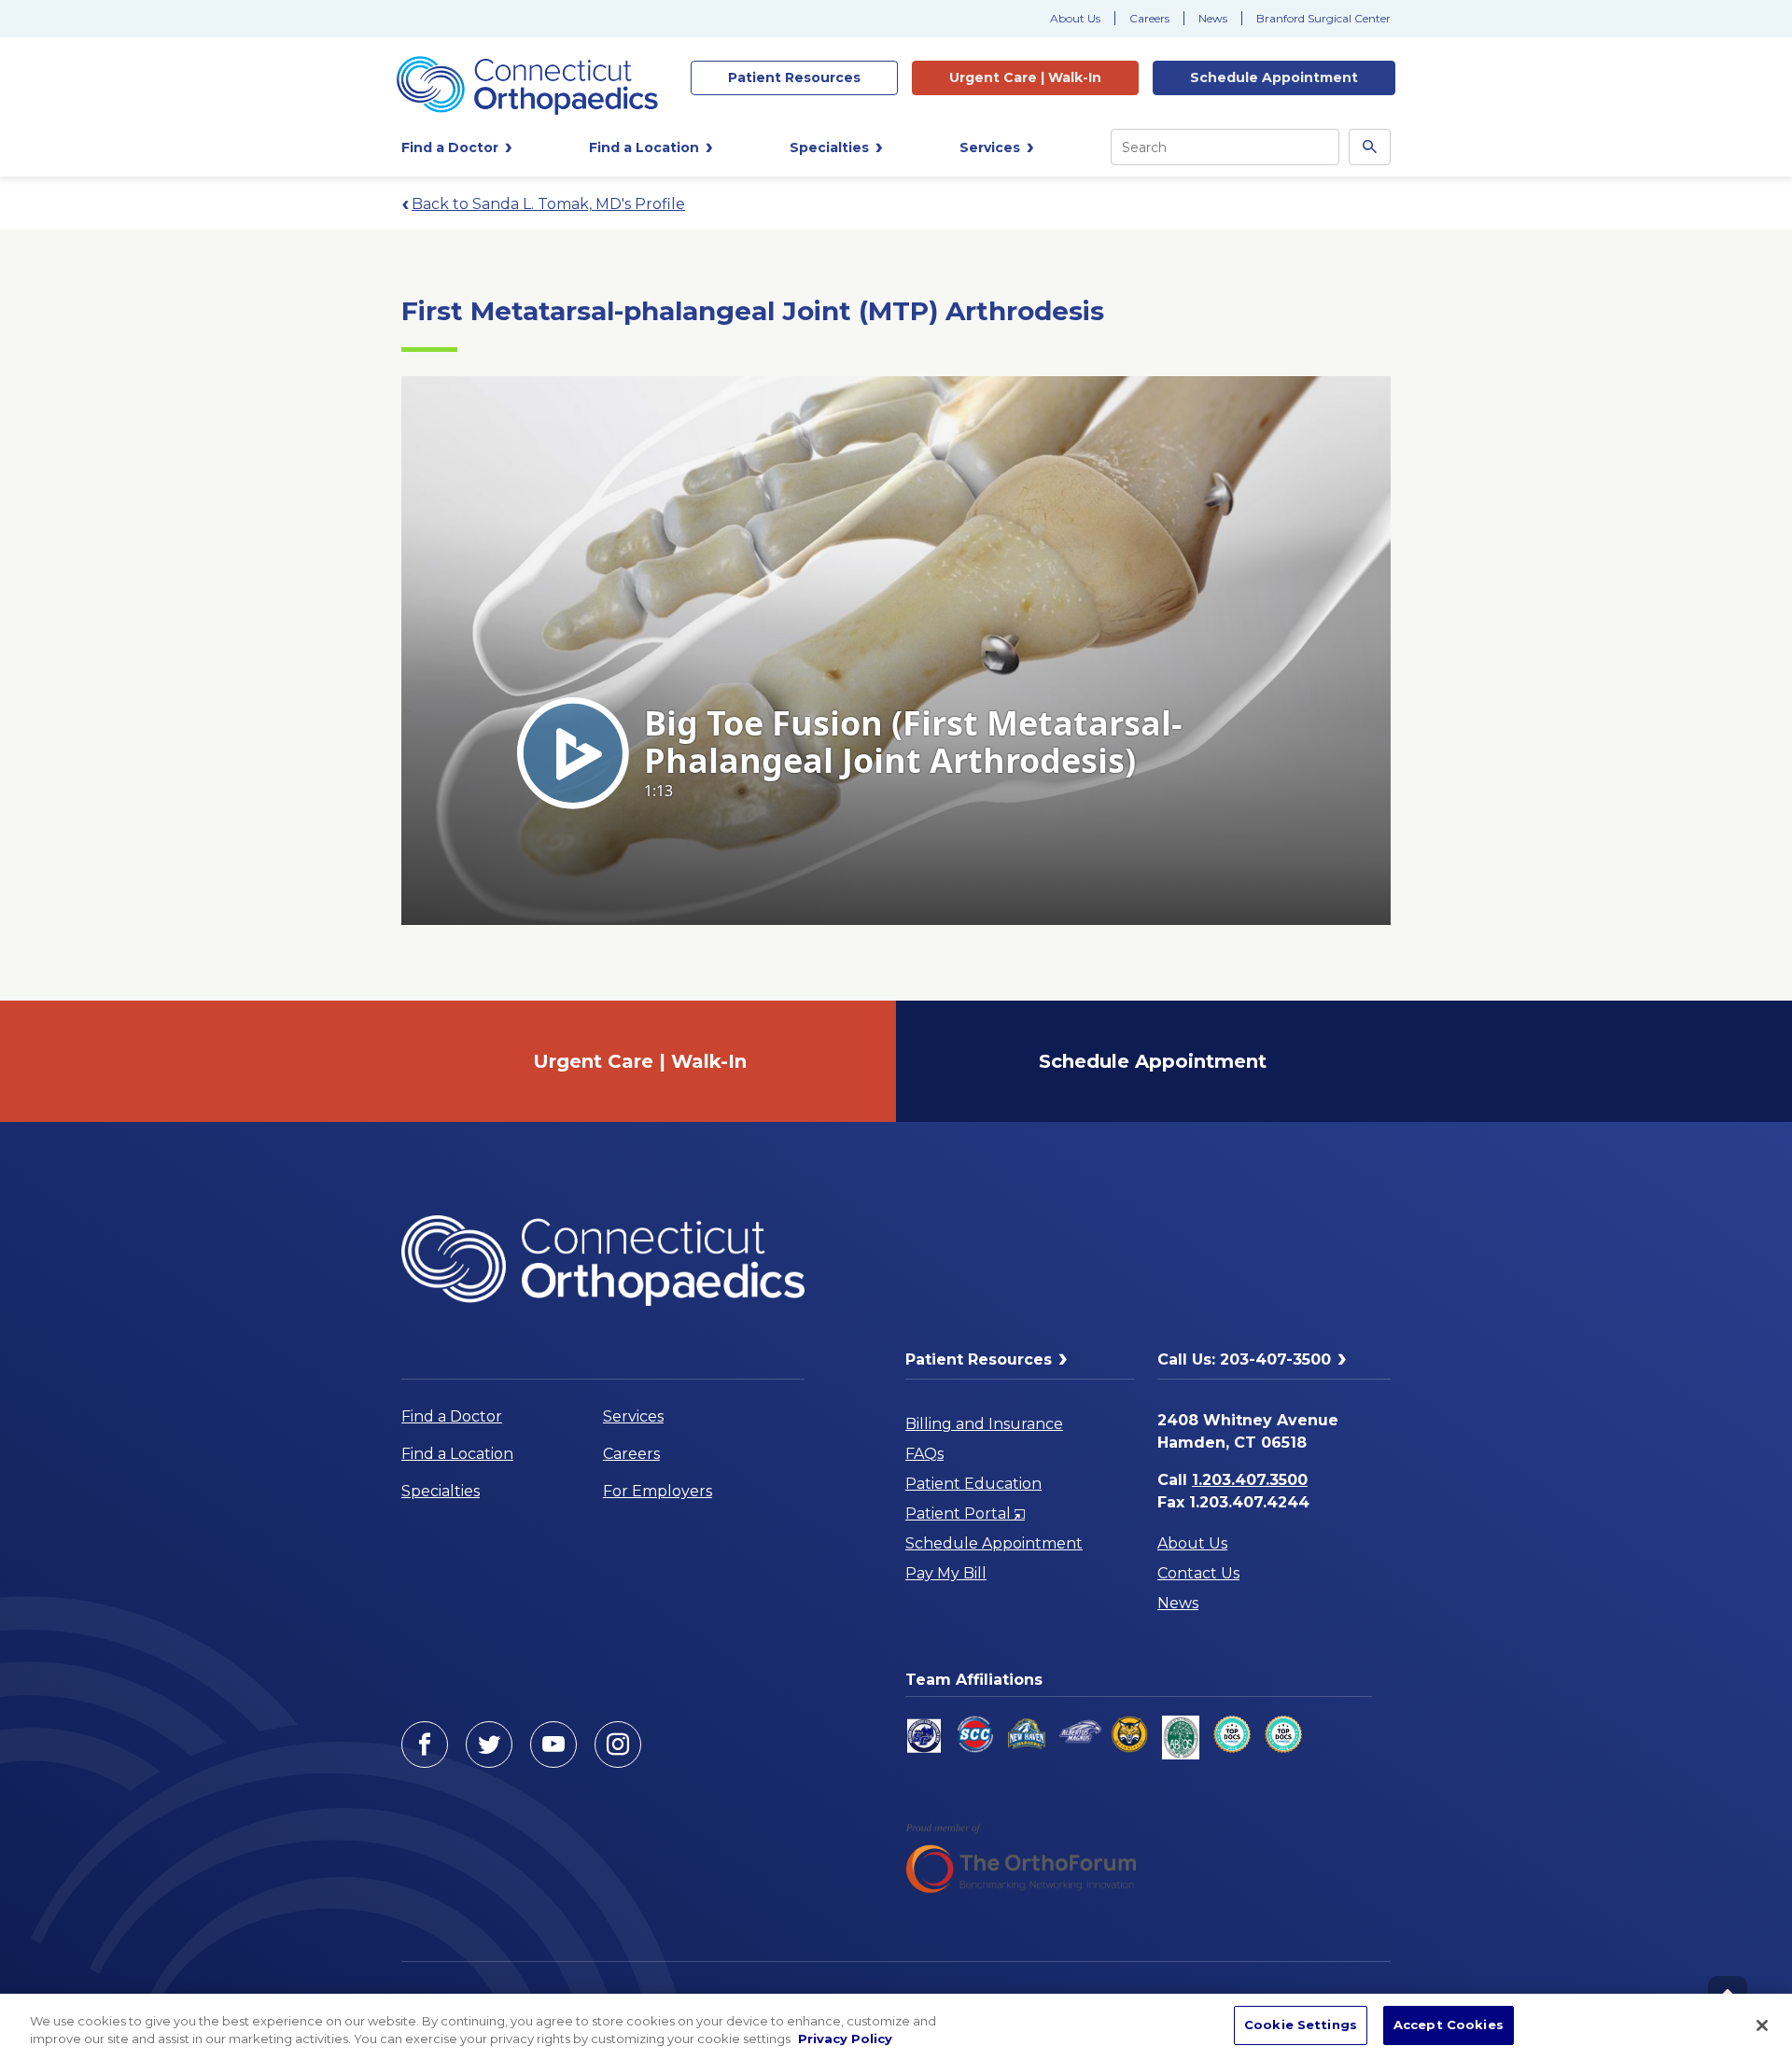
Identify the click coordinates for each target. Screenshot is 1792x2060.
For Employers (658, 1491)
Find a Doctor (452, 1416)
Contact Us (1198, 1573)
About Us (1075, 18)
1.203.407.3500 (1250, 1480)
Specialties (441, 1491)
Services (633, 1416)
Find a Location (457, 1454)
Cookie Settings (1301, 2025)
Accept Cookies (1449, 2025)
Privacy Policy (845, 2039)
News (1213, 18)
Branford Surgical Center (1323, 18)
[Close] (1762, 2025)
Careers (1149, 18)
